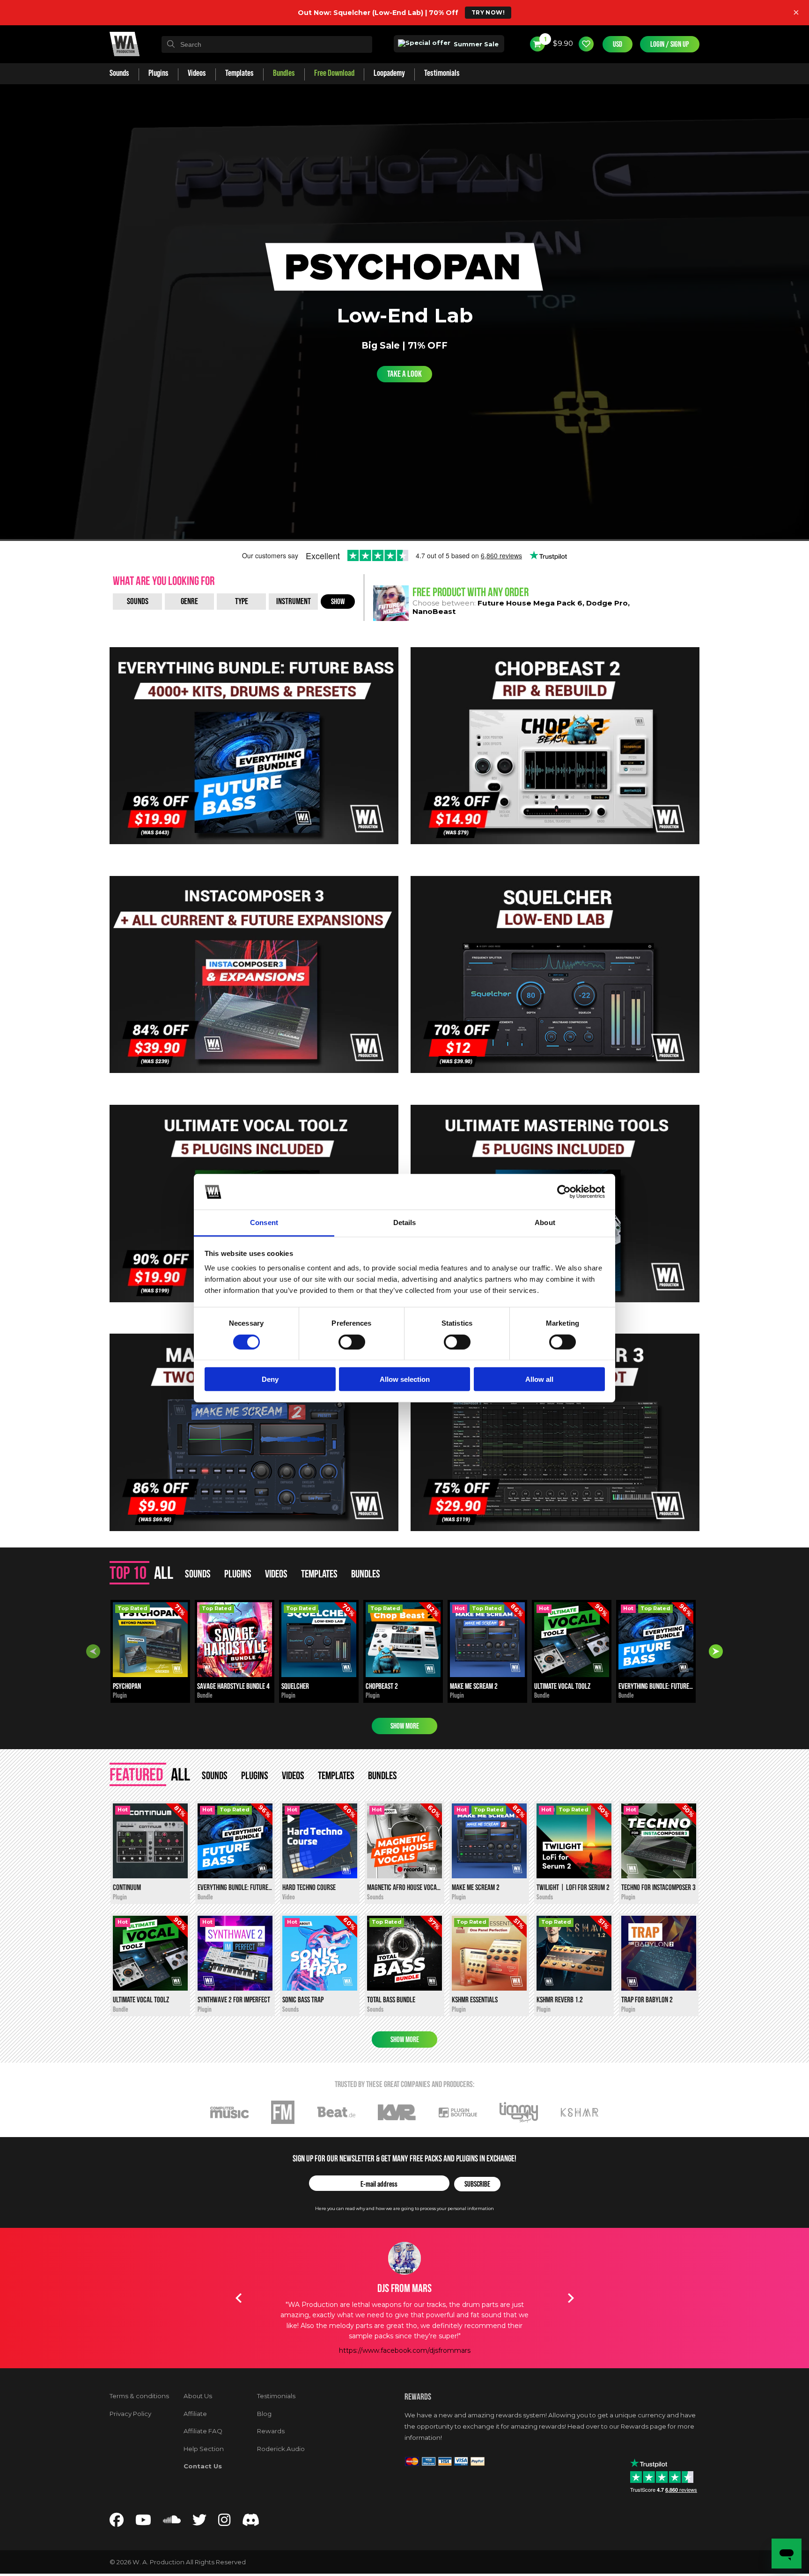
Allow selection (405, 1379)
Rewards (271, 2431)
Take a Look (404, 374)
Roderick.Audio (281, 2449)
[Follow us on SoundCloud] (172, 2522)
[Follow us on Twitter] (199, 2522)
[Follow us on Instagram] (224, 2522)
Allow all (539, 1379)
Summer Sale (475, 44)
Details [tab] (405, 1222)
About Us (198, 2396)
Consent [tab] (264, 1222)
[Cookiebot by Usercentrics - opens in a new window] (564, 1192)
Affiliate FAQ (203, 2431)
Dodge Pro (607, 603)
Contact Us (203, 2466)
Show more (405, 1726)
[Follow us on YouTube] (143, 2522)
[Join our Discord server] (251, 2522)
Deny (270, 1379)
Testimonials (276, 2396)
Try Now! (488, 12)
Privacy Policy (130, 2414)
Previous (93, 1651)
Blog (264, 2414)
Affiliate (195, 2414)
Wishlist (586, 44)
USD (618, 44)
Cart (545, 39)
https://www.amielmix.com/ (404, 2329)
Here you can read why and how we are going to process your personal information (404, 2208)
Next (716, 1651)
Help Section (204, 2449)
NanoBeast (434, 611)
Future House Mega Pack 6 (530, 603)
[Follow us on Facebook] (117, 2522)
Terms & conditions (139, 2396)
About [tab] (545, 1222)
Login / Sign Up (670, 44)
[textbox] (267, 44)
